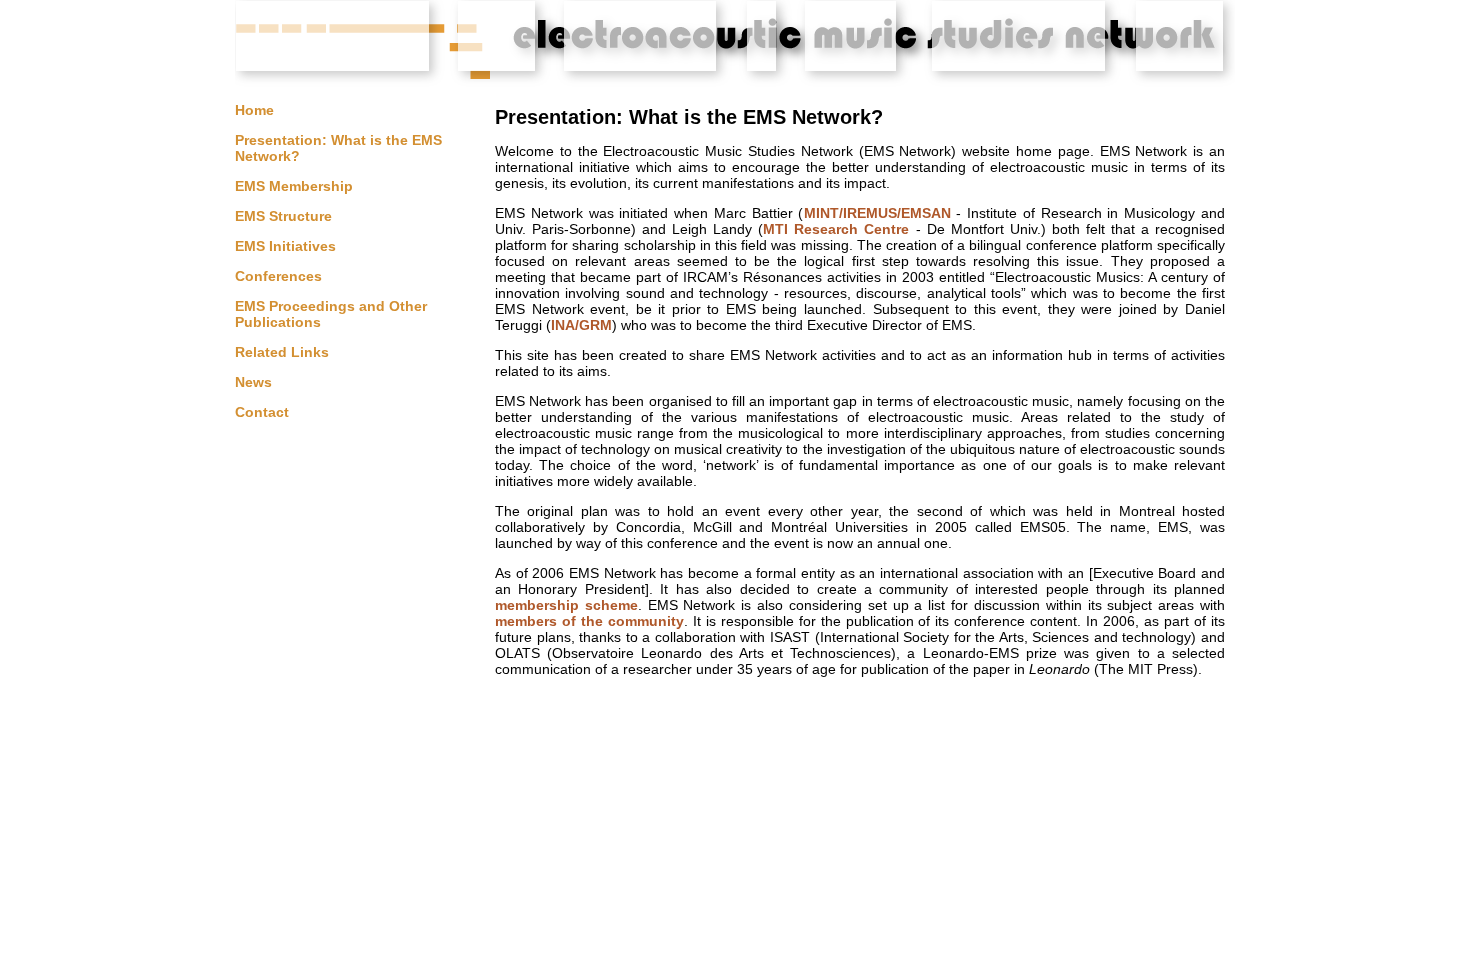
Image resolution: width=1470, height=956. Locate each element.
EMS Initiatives (285, 246)
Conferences (278, 276)
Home (254, 110)
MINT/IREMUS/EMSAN (877, 213)
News (253, 382)
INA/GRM (581, 325)
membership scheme (566, 605)
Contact (262, 412)
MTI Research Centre (836, 229)
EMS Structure (283, 216)
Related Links (282, 352)
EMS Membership (294, 186)
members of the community (589, 621)
